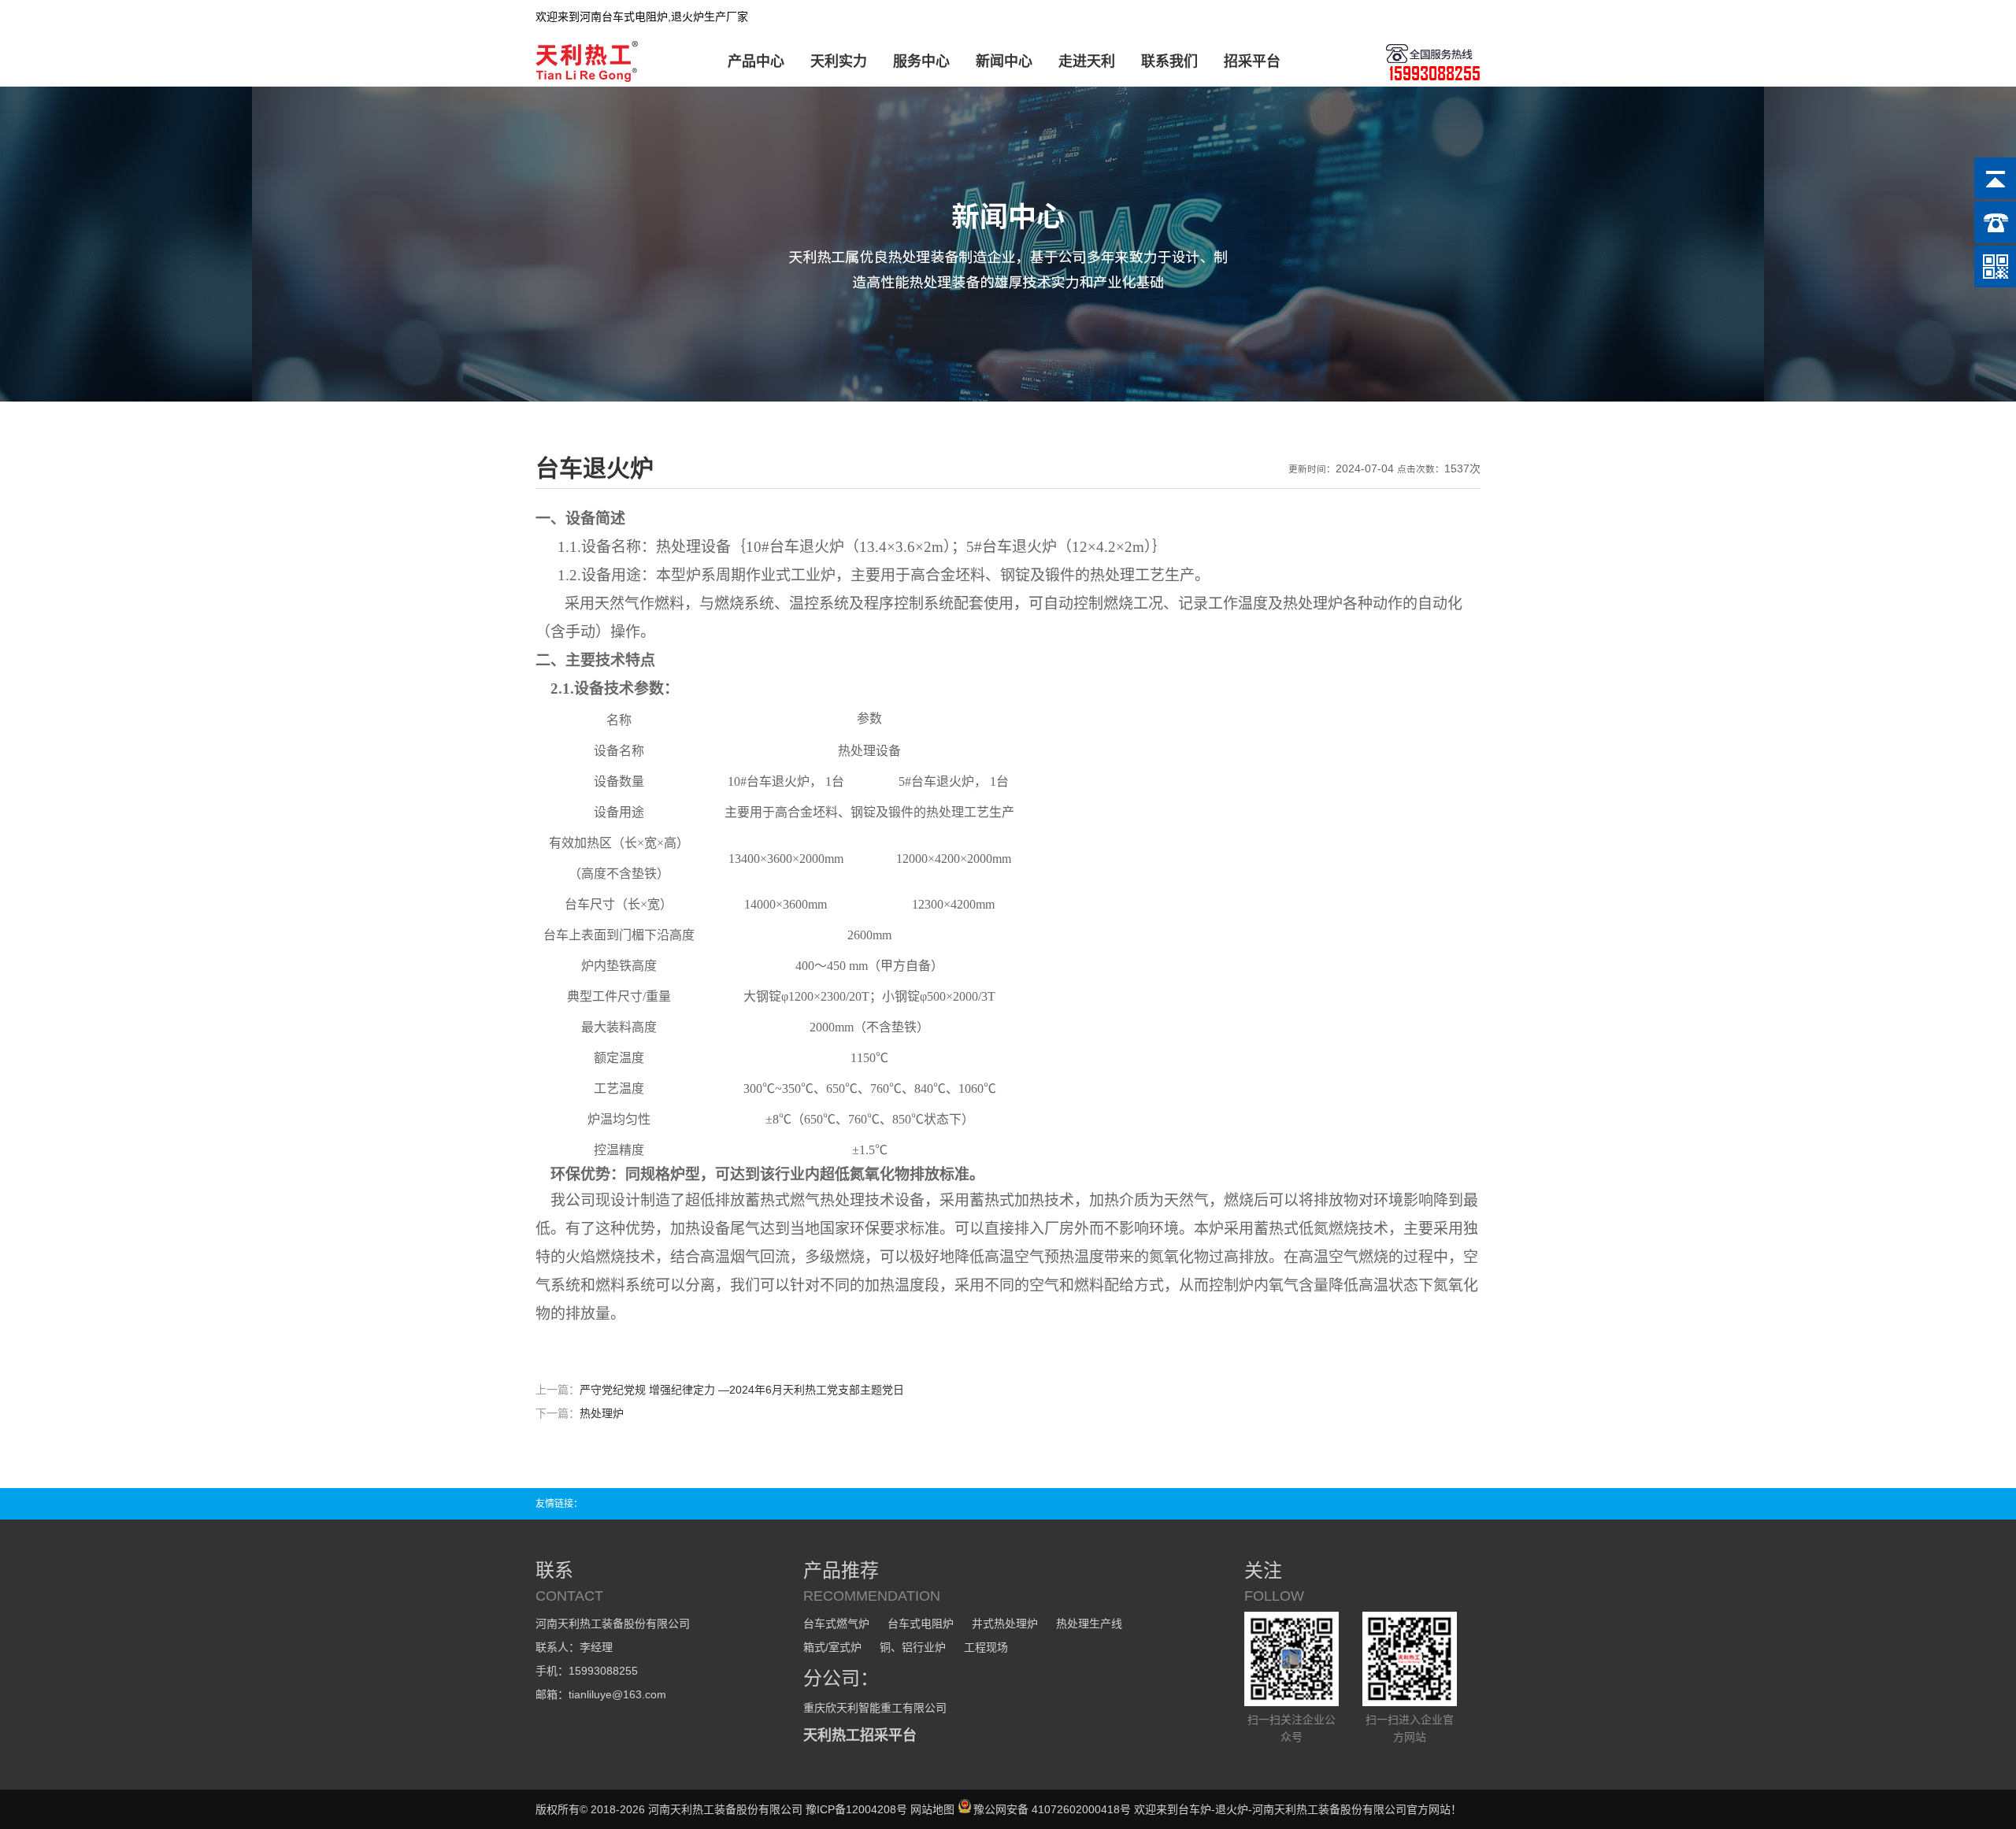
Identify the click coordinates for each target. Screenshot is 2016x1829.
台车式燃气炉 (836, 1624)
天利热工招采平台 (860, 1735)
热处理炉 (602, 1413)
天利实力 (839, 61)
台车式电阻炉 (921, 1624)
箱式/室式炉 (832, 1647)
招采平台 (1252, 61)
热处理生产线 (1089, 1624)
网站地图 (932, 1809)
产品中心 (756, 61)
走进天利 (1087, 61)
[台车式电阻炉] (589, 79)
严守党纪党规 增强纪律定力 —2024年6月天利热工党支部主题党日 (742, 1390)
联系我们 (1169, 61)
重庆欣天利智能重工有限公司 (875, 1708)
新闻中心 (1004, 61)
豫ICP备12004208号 (856, 1809)
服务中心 (921, 61)
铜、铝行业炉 (913, 1647)
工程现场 (986, 1647)
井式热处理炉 (1005, 1624)
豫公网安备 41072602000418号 (1052, 1809)
